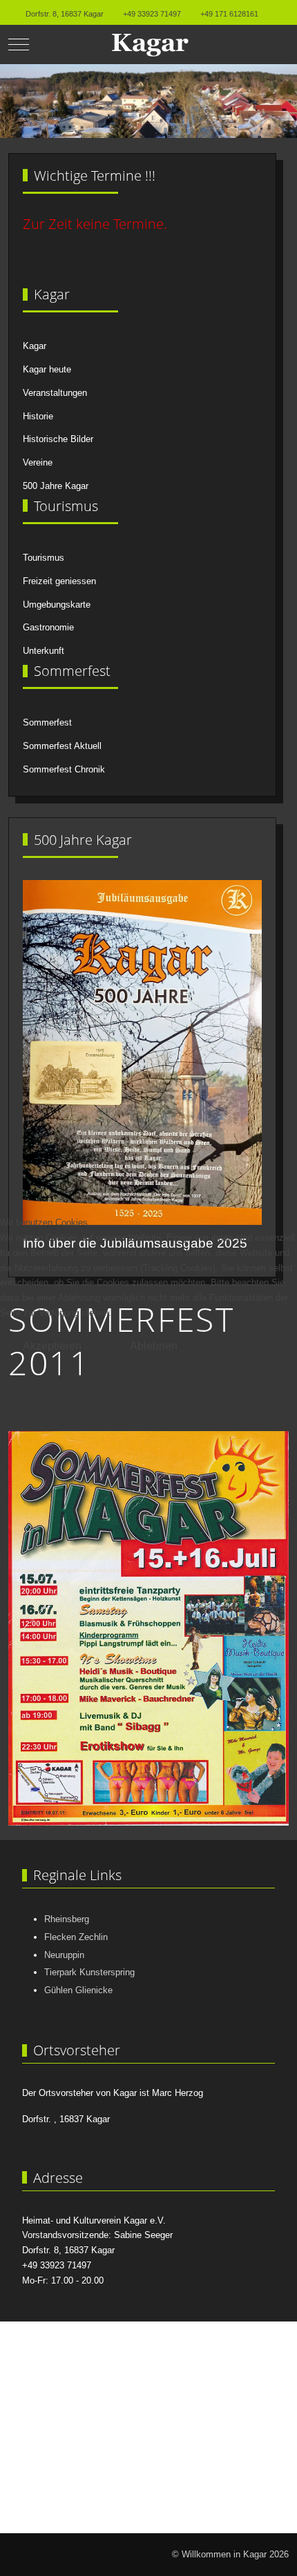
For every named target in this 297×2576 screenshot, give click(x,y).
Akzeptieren (52, 1346)
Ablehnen (154, 1346)
